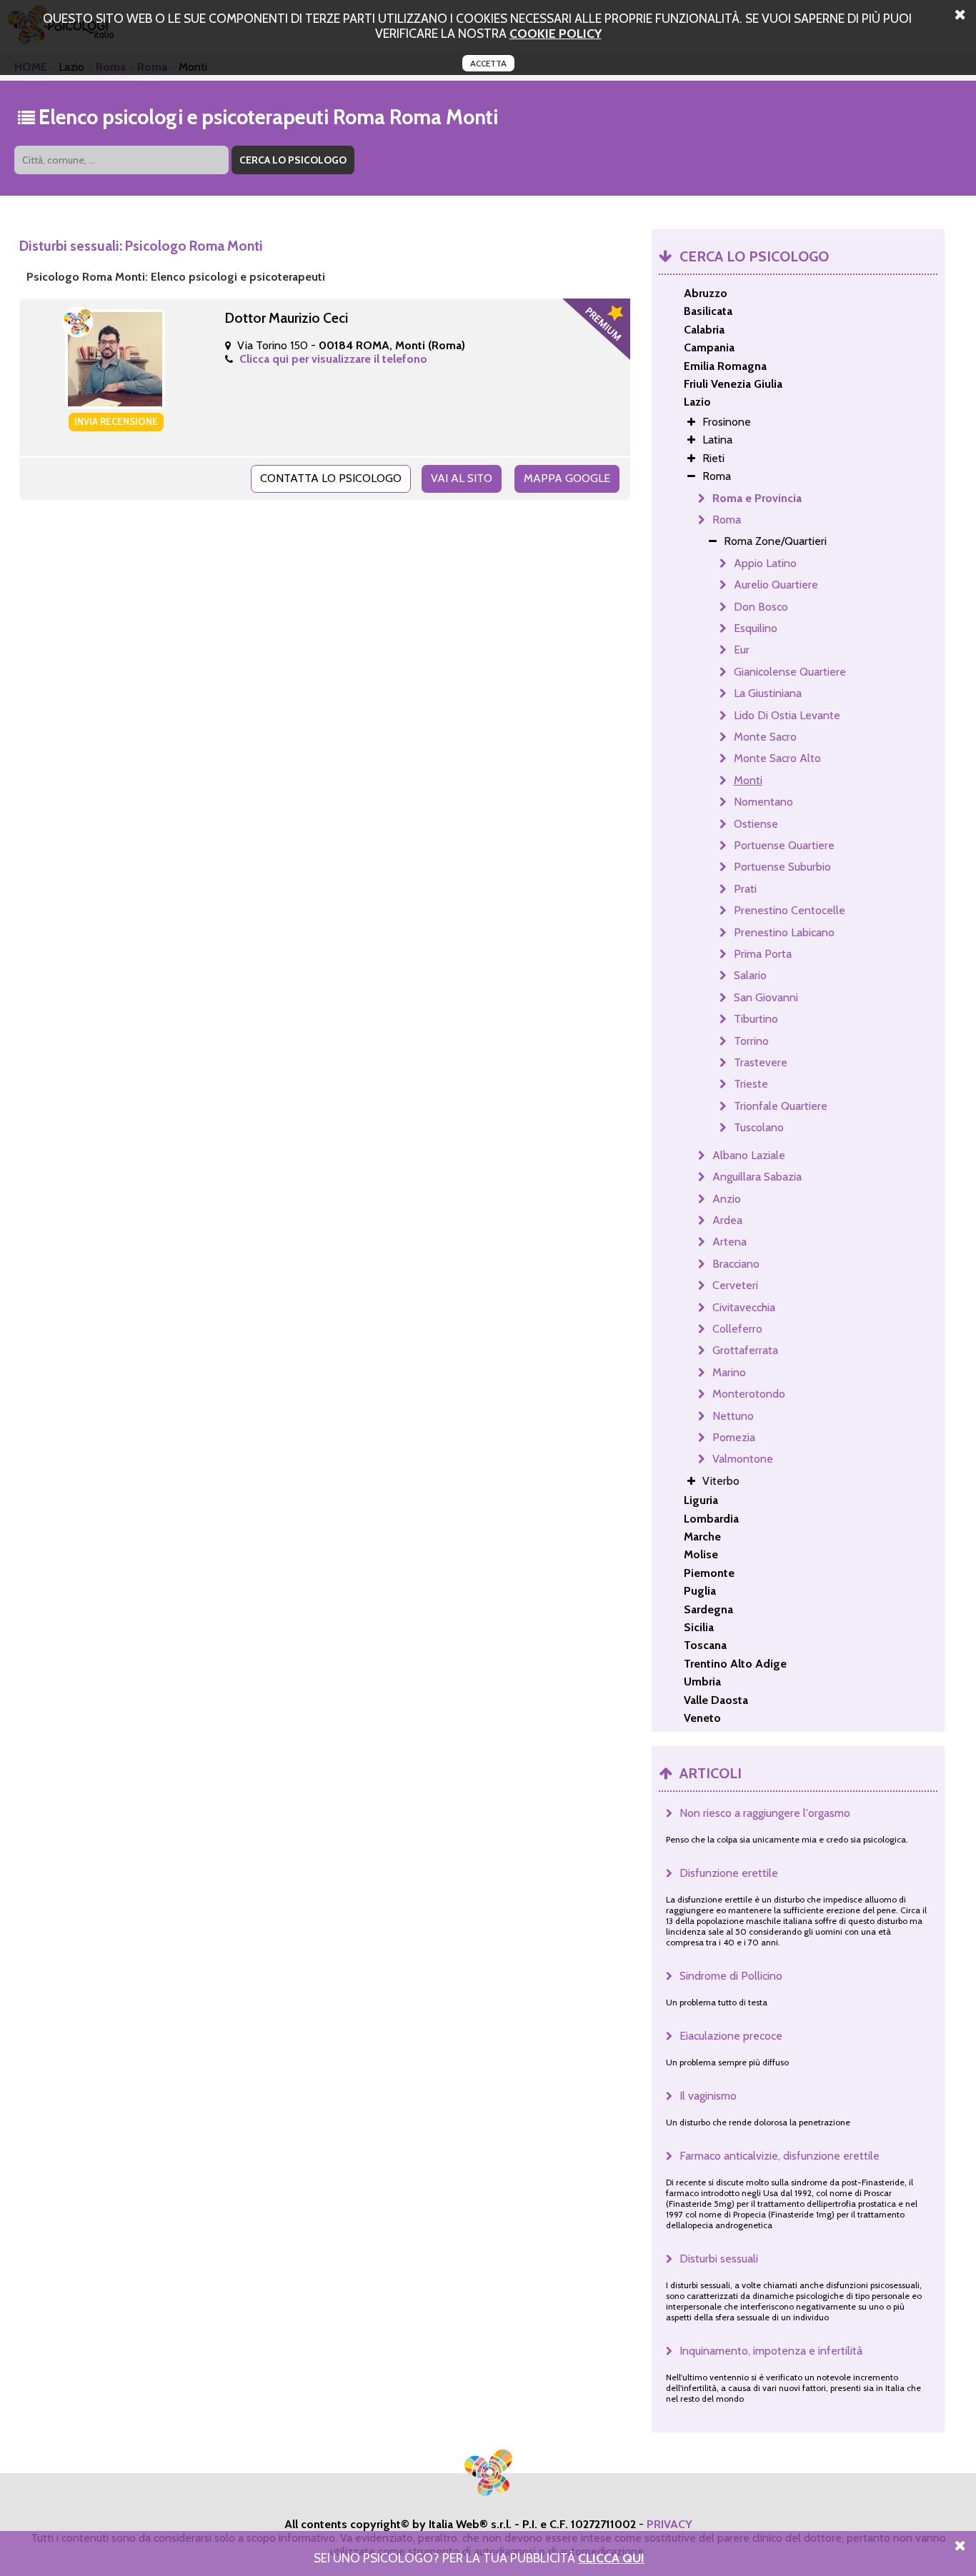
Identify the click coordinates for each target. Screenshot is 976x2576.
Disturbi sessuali (719, 2259)
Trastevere (761, 1062)
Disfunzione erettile (729, 1873)
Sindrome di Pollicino (731, 1976)
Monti (748, 780)
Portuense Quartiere (784, 845)
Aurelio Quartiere (776, 585)
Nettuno (733, 1416)
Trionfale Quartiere (781, 1106)
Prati (745, 889)
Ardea (727, 1220)
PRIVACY (669, 2524)
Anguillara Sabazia (757, 1177)
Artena (729, 1242)
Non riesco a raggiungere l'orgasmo (765, 1813)
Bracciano (736, 1264)
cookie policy (556, 33)
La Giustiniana (768, 693)
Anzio (727, 1199)
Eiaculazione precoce (731, 2036)
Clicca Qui (611, 2558)
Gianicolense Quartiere (790, 672)
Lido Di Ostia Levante (787, 715)
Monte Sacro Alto (777, 758)
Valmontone (743, 1459)
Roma (727, 520)
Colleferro (737, 1329)
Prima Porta (763, 954)
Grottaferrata (745, 1350)
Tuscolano (759, 1127)
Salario (750, 975)
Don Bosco (761, 607)
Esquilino (756, 628)
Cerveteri (735, 1285)
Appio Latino (765, 563)
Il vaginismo (708, 2096)
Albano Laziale (749, 1155)
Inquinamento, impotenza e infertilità (771, 2351)
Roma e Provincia (757, 498)
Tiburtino (756, 1019)
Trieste (751, 1084)
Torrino (751, 1041)
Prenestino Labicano (784, 932)
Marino (729, 1372)
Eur (742, 650)
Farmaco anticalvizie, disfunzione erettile (780, 2156)
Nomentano (763, 802)
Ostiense (756, 824)
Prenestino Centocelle (790, 910)
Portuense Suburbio (782, 867)
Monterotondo (749, 1394)
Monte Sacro (765, 737)
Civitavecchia (744, 1307)
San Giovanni (766, 997)
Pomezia (734, 1437)
